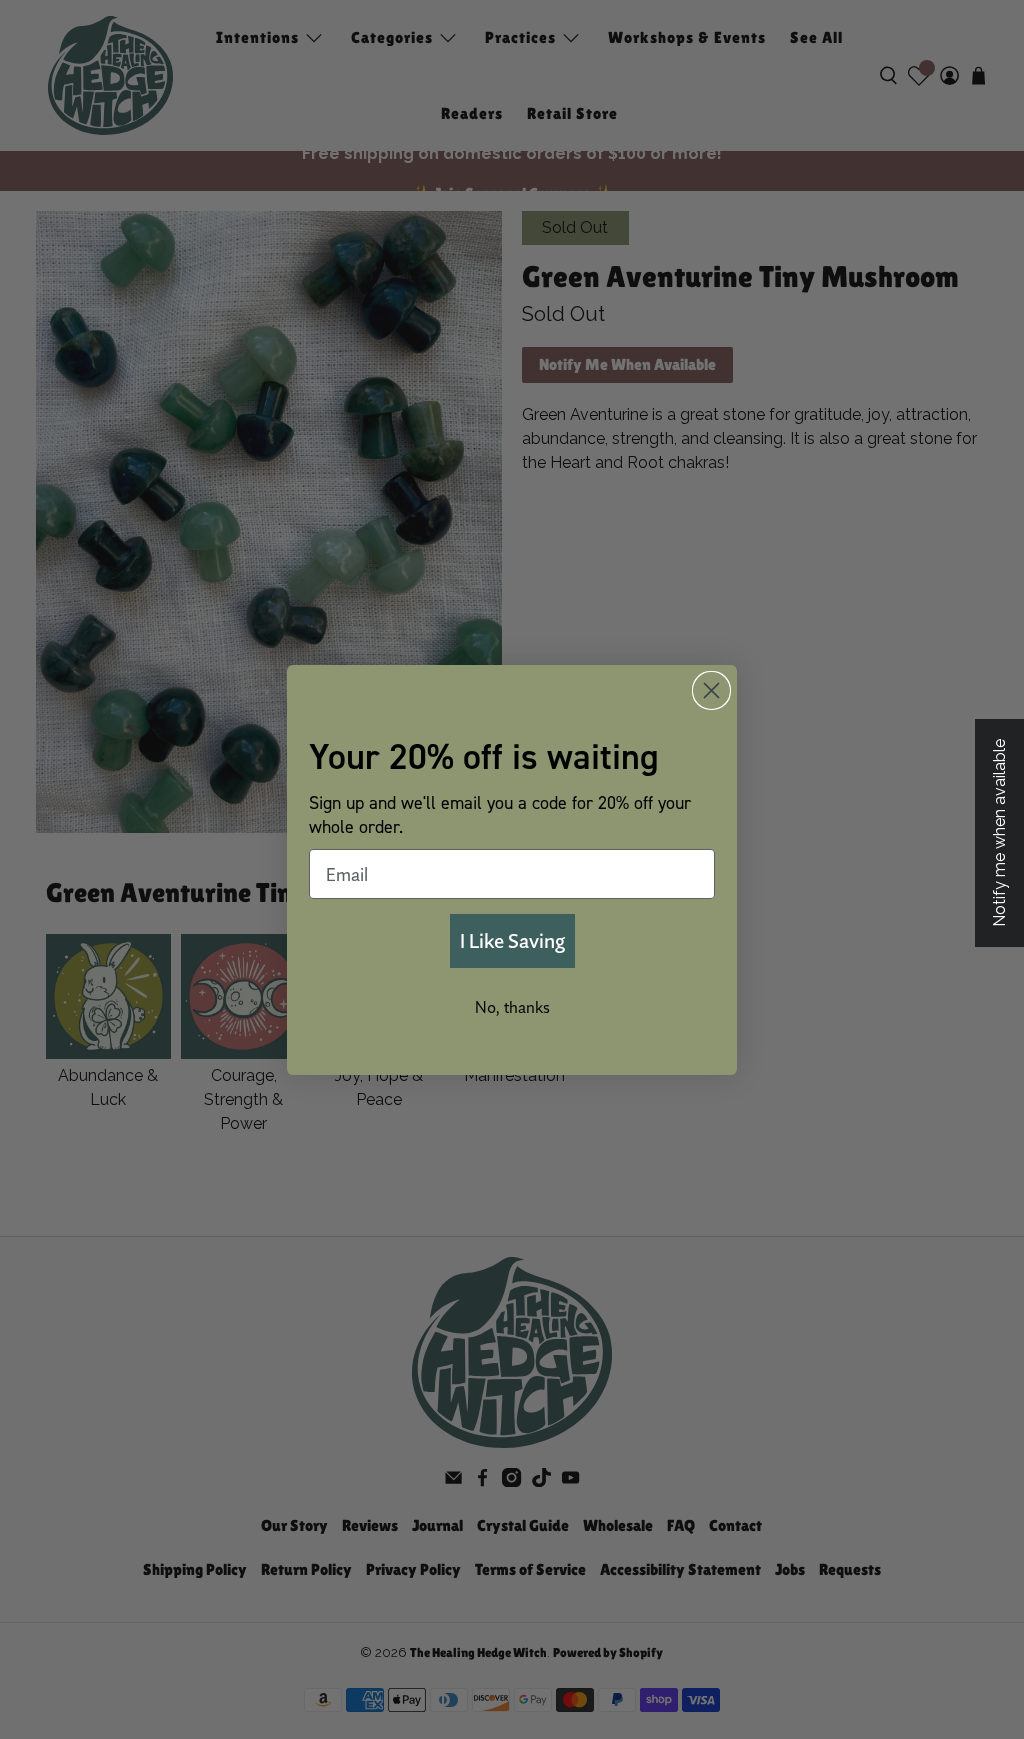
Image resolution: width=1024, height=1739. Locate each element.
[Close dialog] (711, 690)
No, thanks (512, 1007)
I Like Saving (512, 940)
